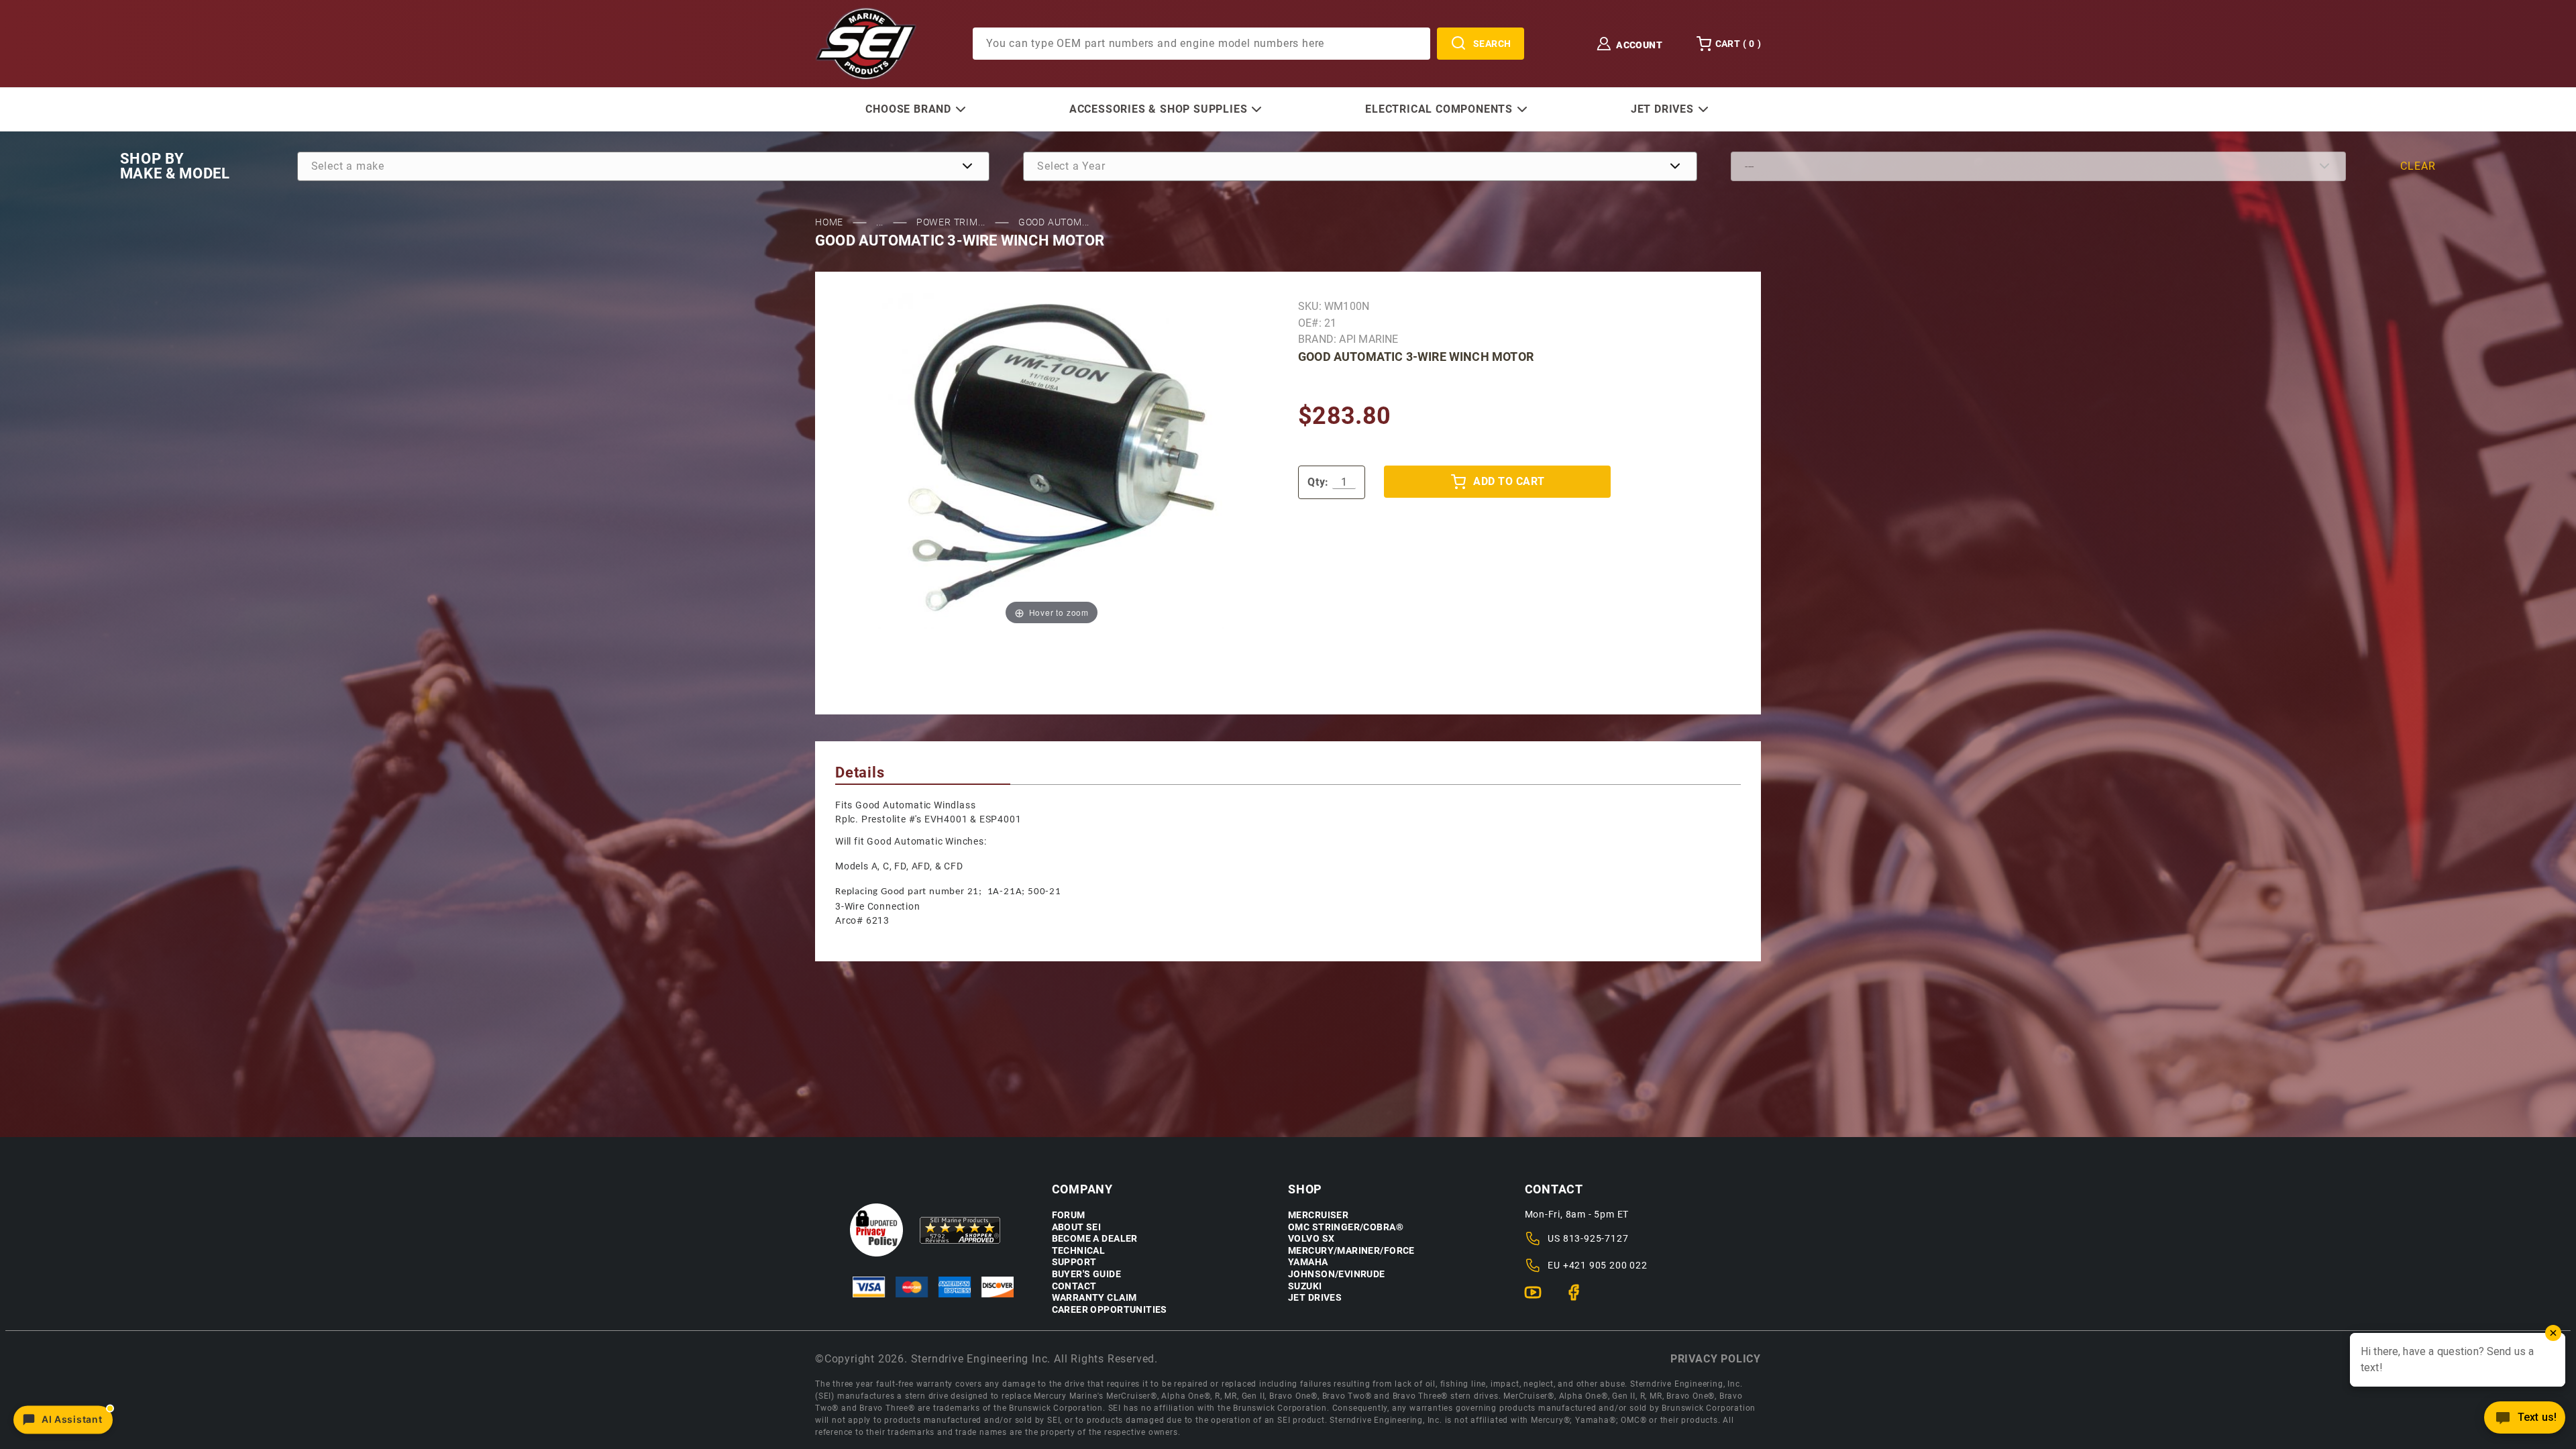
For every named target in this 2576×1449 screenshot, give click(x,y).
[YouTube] (1539, 1298)
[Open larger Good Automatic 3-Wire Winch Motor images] (1052, 461)
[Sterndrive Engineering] (866, 43)
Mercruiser (1318, 1215)
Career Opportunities (1110, 1310)
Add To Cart (1509, 481)
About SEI (1077, 1227)
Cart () (1738, 44)
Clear (2418, 166)
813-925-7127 (1596, 1238)
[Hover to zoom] (1052, 461)
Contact (1074, 1286)
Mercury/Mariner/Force (1351, 1251)
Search (1492, 44)
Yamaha (1308, 1262)
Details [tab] (860, 772)
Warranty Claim (1094, 1298)
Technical (1079, 1251)
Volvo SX (1311, 1239)
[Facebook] (1579, 1298)
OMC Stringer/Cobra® (1346, 1227)
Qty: (1318, 482)
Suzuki (1305, 1286)
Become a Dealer (1095, 1239)
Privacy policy (1716, 1359)
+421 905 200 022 (1605, 1265)
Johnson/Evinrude (1337, 1274)
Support (1074, 1262)
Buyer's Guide (1086, 1274)
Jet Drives (1315, 1298)
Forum (1069, 1215)
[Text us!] (2525, 1421)
